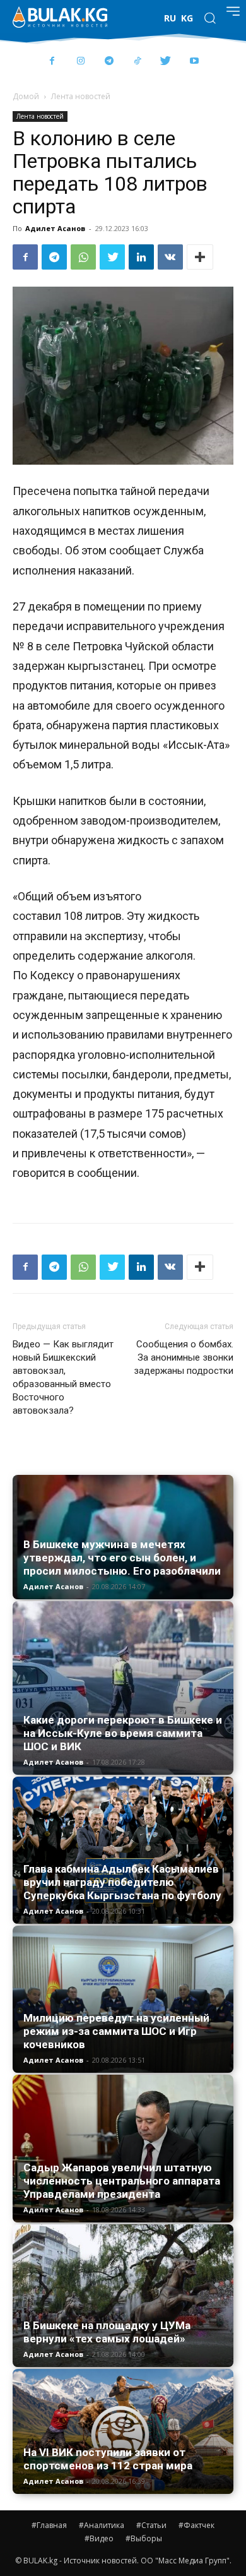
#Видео (99, 2538)
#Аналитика (102, 2525)
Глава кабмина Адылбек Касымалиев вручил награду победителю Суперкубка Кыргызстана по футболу (122, 1882)
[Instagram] (80, 62)
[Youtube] (194, 62)
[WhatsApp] (83, 257)
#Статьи (151, 2525)
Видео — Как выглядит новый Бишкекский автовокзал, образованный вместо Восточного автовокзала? (63, 1377)
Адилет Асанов (55, 228)
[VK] (170, 257)
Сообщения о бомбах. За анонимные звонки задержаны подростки (184, 1357)
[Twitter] (166, 62)
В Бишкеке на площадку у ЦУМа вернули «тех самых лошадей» (107, 2332)
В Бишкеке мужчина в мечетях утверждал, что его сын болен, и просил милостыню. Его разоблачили (122, 1558)
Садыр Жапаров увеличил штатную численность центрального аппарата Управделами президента (122, 2181)
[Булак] (60, 17)
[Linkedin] (141, 257)
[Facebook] (52, 62)
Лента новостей (81, 96)
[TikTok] (137, 62)
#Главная (49, 2525)
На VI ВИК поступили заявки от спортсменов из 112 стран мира (108, 2459)
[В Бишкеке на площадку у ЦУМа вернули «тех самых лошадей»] (123, 2295)
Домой (26, 96)
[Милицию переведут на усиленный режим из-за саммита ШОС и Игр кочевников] (123, 1999)
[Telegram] (109, 62)
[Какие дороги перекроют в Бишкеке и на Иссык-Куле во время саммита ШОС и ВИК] (123, 1688)
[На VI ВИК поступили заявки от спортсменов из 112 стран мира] (123, 2432)
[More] (200, 257)
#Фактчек (196, 2525)
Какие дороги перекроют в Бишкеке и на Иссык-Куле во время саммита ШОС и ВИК (123, 1733)
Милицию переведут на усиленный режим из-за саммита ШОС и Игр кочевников (116, 2031)
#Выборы (144, 2538)
